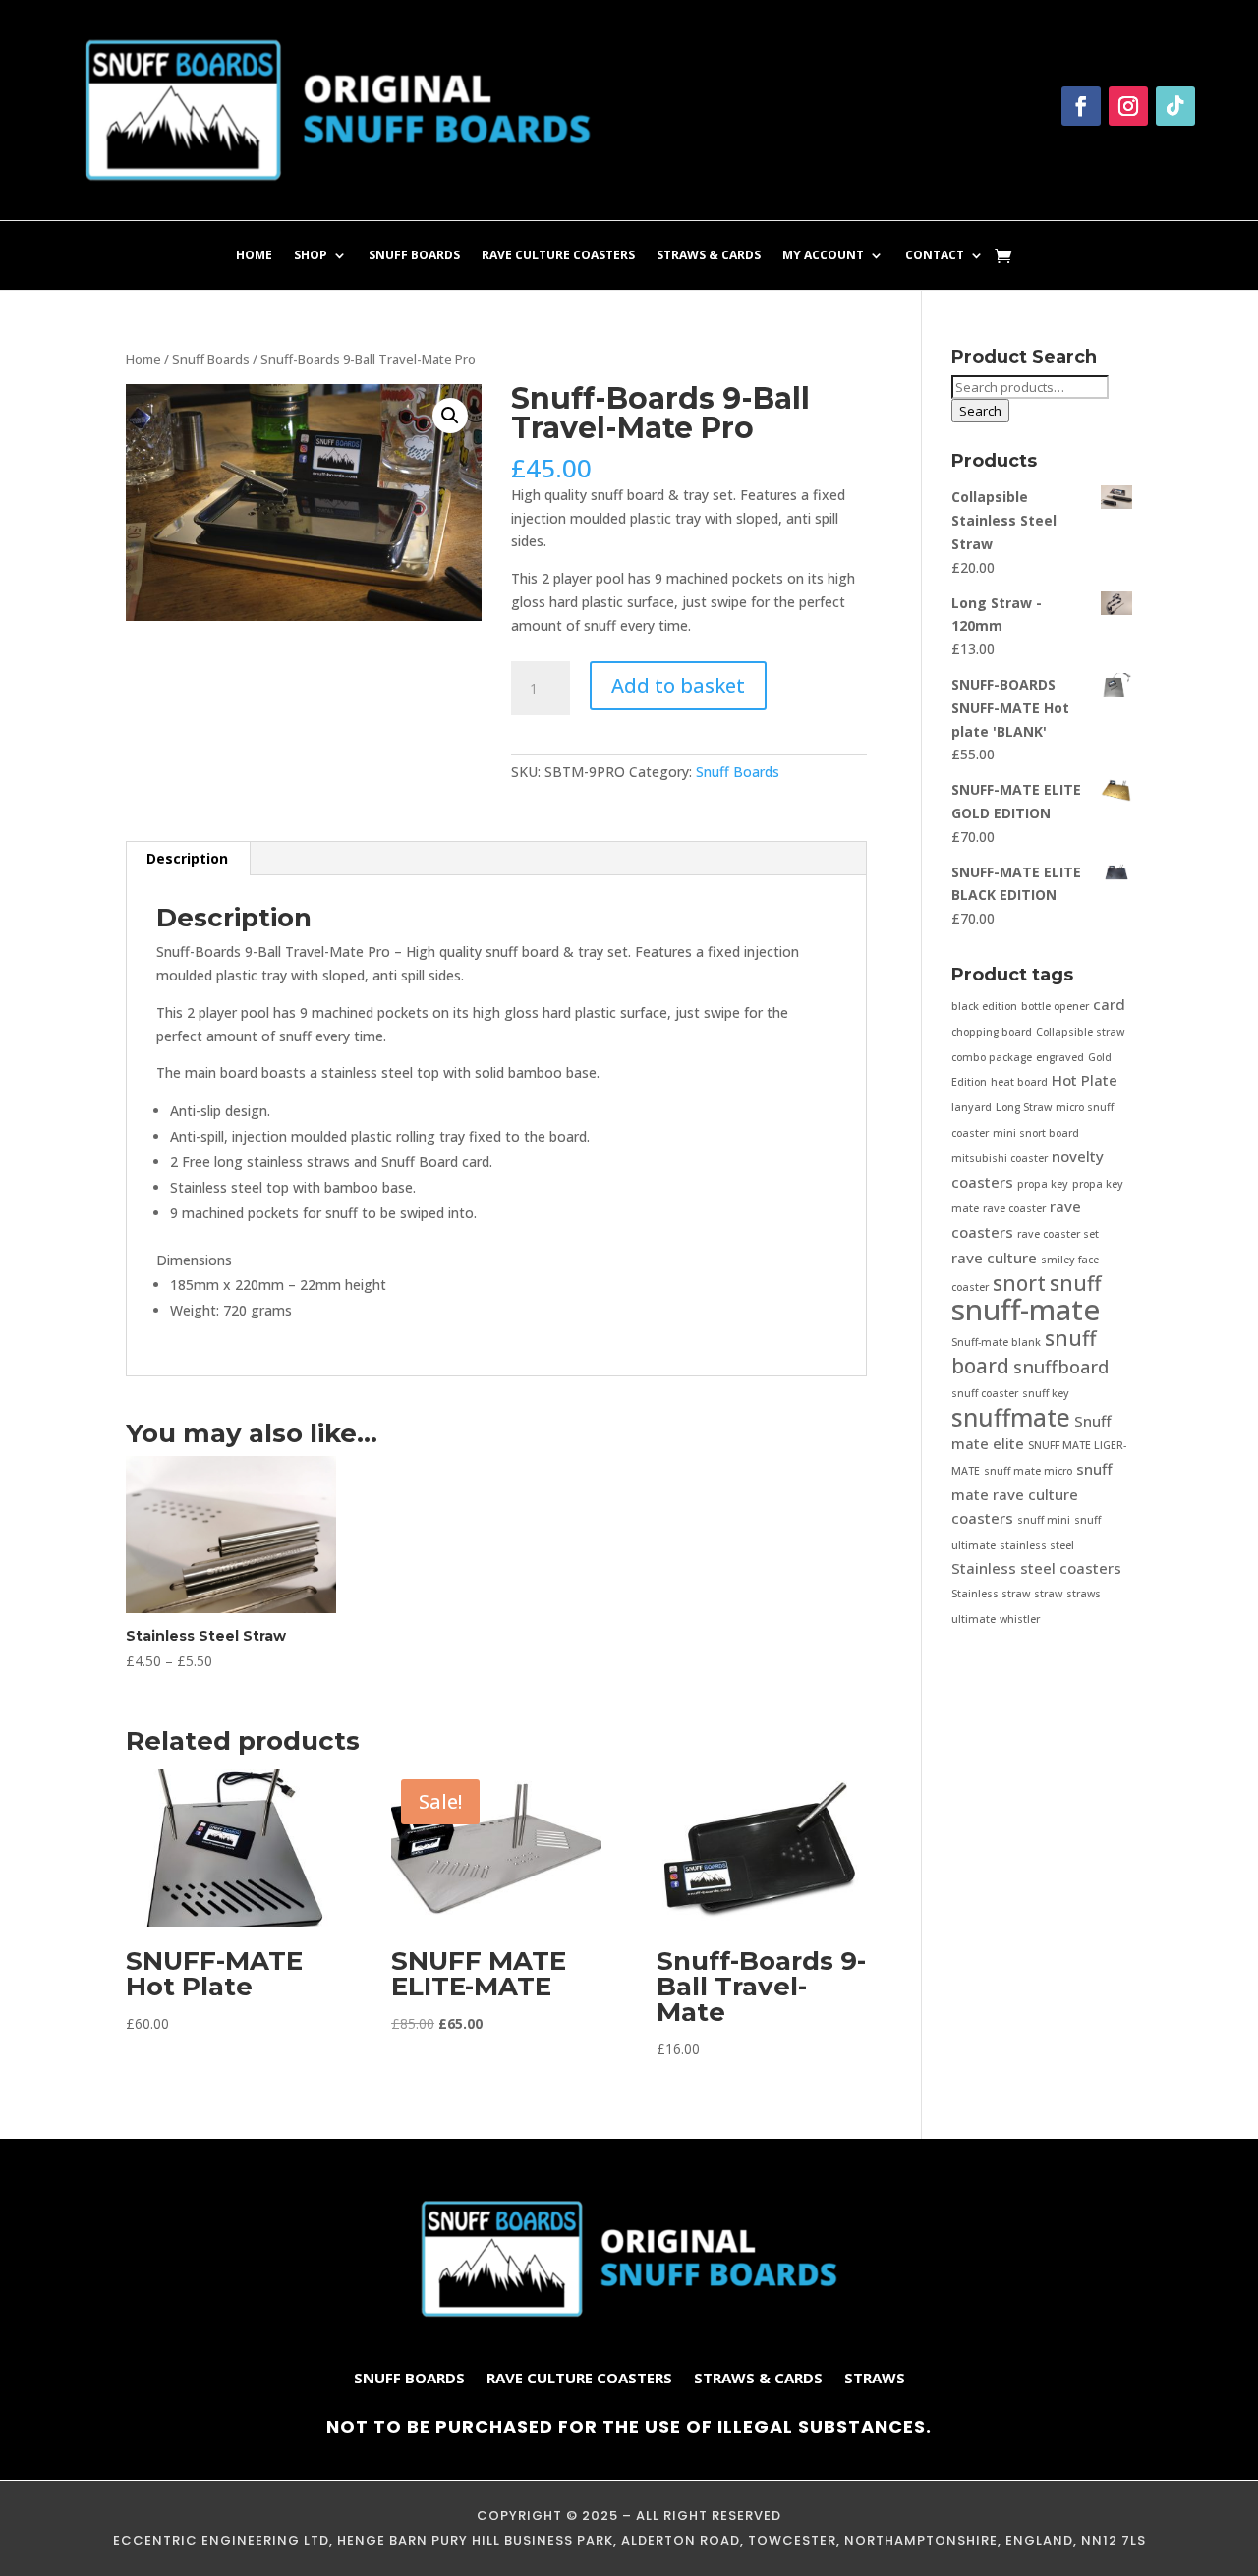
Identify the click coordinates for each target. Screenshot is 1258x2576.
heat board (1019, 1082)
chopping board (992, 1032)
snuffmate (1011, 1417)
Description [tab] (187, 858)
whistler (1020, 1619)
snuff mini (1044, 1520)
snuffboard (1061, 1367)
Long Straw (1024, 1107)
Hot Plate (1085, 1080)
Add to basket (678, 685)
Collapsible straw (1080, 1032)
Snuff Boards (414, 256)
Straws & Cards (709, 256)
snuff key (1046, 1393)
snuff (1075, 1283)
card (1109, 1004)
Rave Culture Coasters (558, 256)
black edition (984, 1006)
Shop (311, 256)
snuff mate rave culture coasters (1032, 1493)
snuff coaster (985, 1393)
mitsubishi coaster (1000, 1158)
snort (1019, 1283)
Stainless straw (991, 1594)
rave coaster (1014, 1208)
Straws (875, 2379)
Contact (935, 256)
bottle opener (1055, 1006)
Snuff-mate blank (996, 1342)
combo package (992, 1057)
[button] (450, 416)
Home (254, 256)
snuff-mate (1026, 1310)
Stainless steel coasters (1036, 1568)
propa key (1043, 1184)
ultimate (973, 1619)
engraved (1060, 1057)
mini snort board (1036, 1133)
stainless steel (1037, 1545)
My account (823, 256)
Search (980, 411)
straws (1084, 1594)
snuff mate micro (1028, 1471)
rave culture (994, 1258)
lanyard (972, 1107)
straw (1048, 1594)
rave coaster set (1058, 1234)
